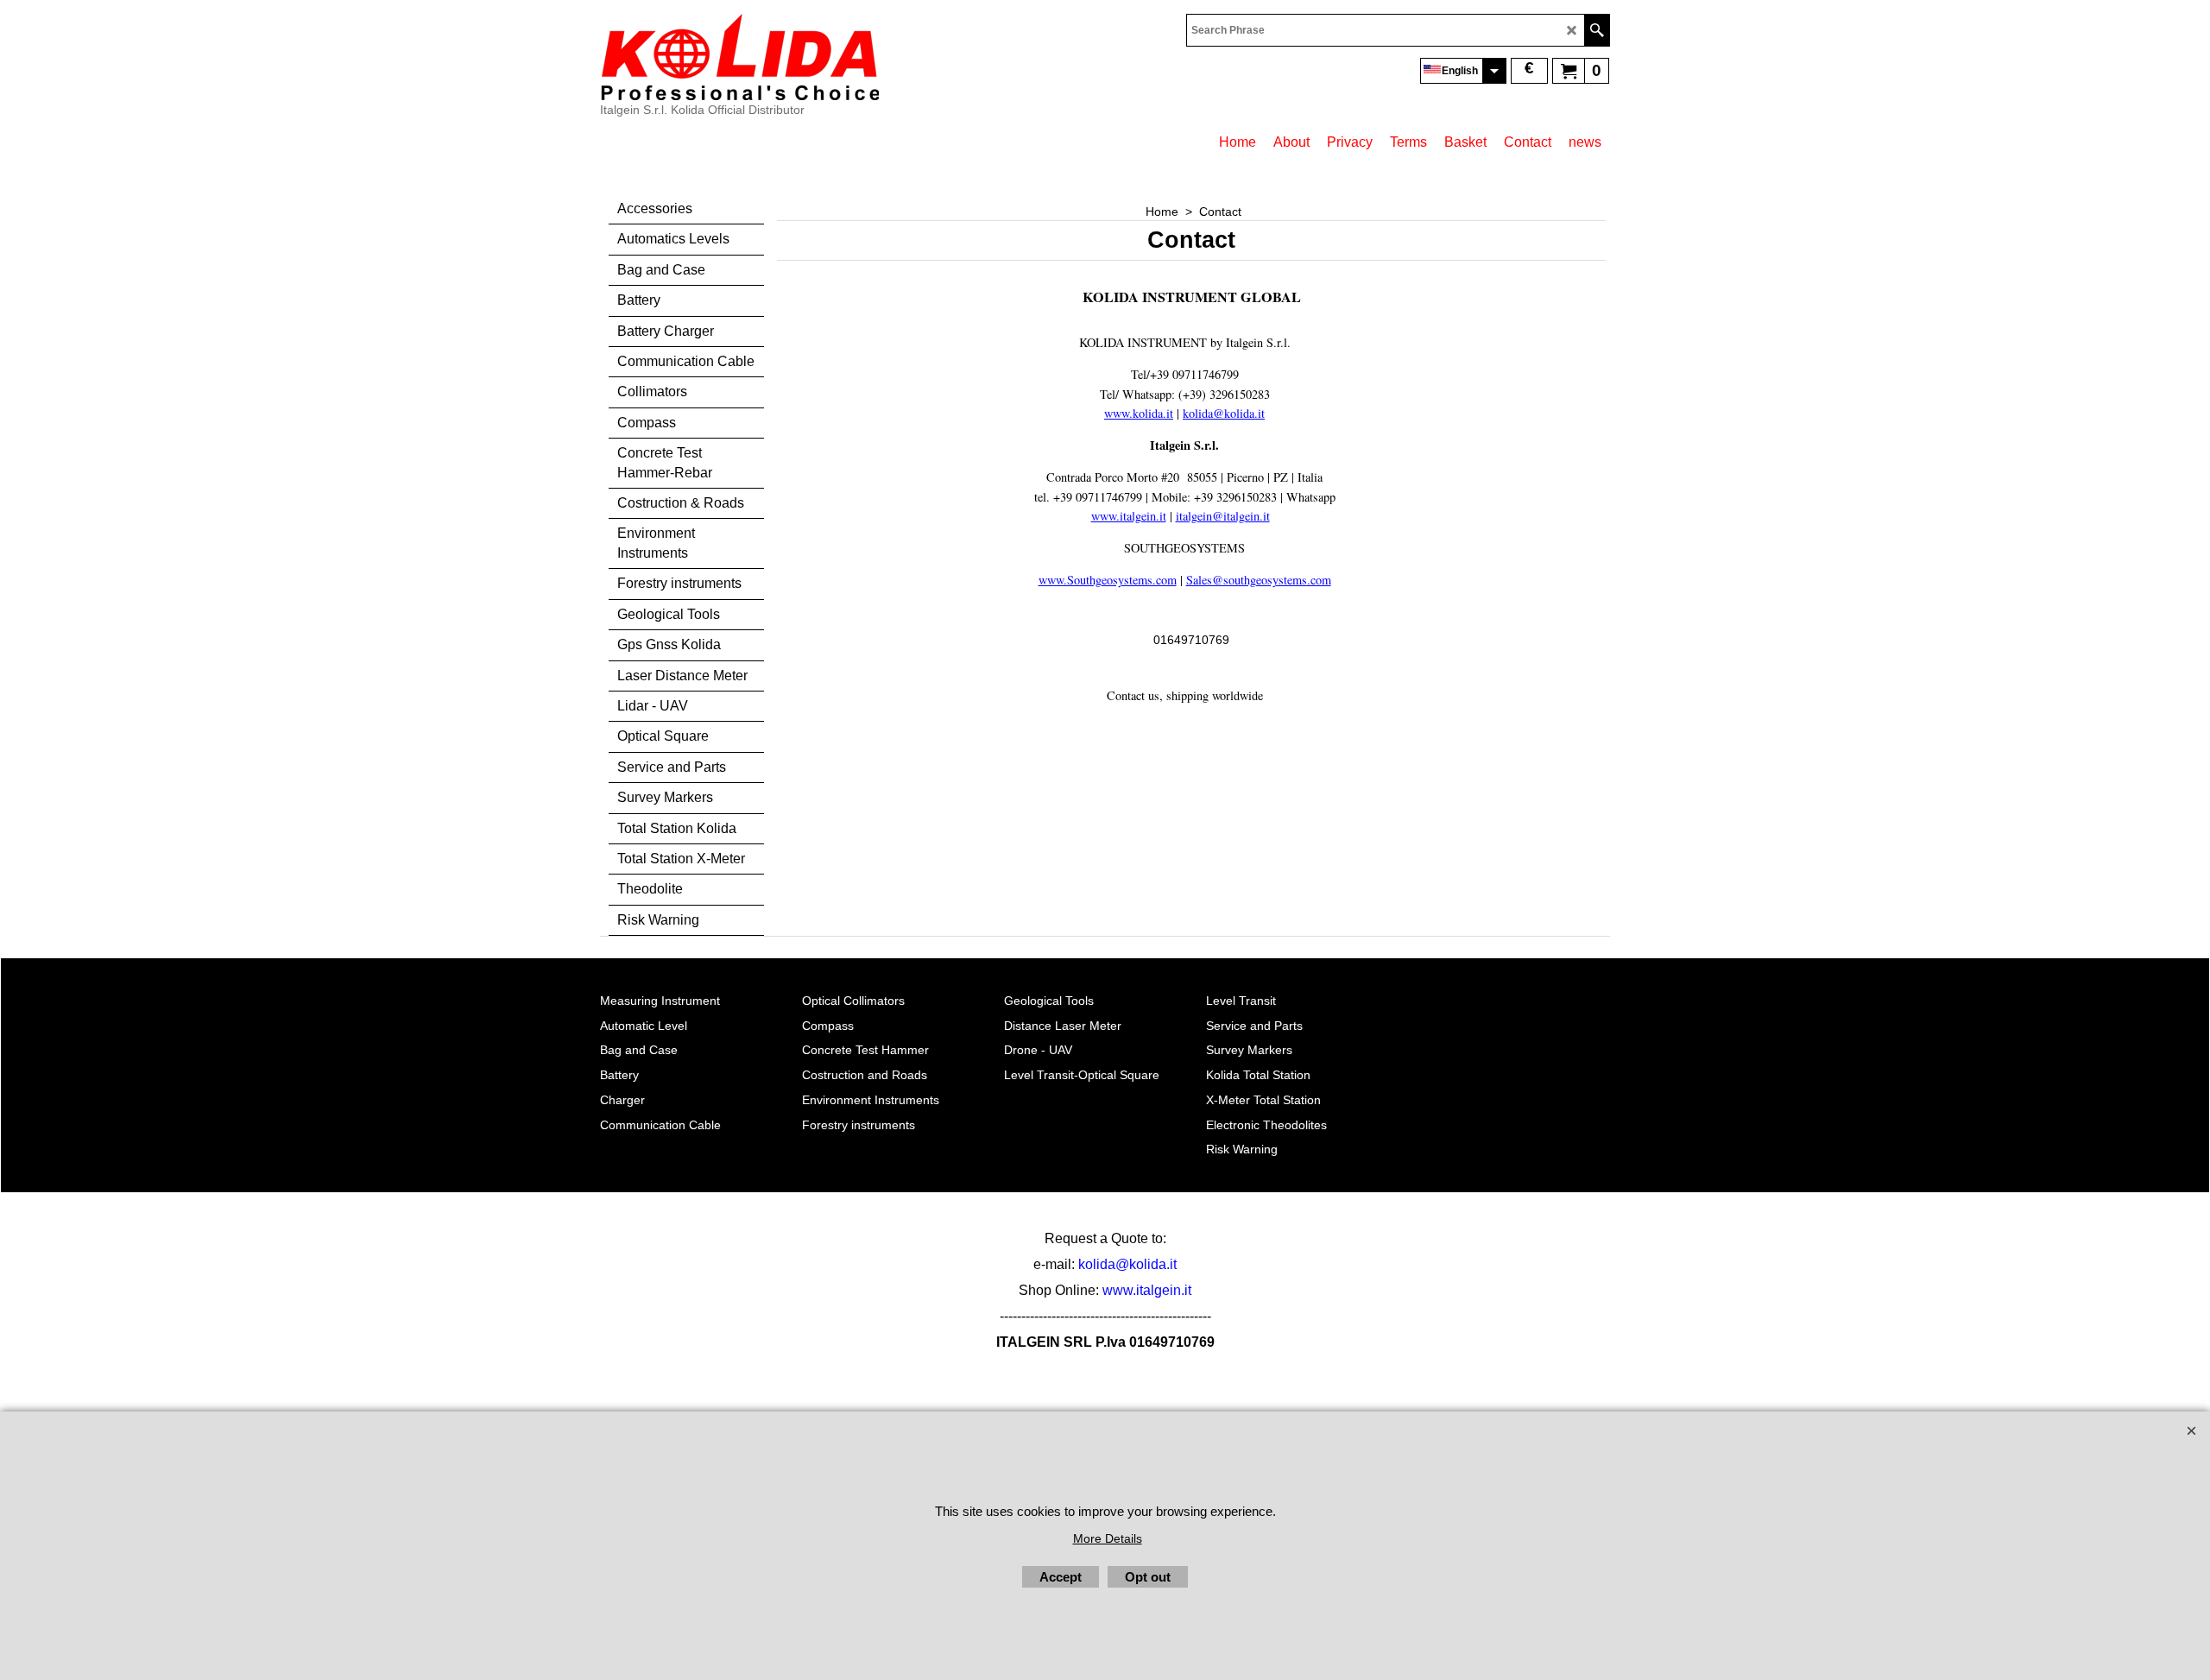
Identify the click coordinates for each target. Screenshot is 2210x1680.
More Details (1108, 1538)
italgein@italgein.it (1223, 516)
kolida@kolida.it (1127, 1264)
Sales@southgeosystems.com (1259, 580)
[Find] (1597, 30)
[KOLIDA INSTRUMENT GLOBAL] (739, 57)
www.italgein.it (1129, 516)
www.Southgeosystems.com (1108, 580)
